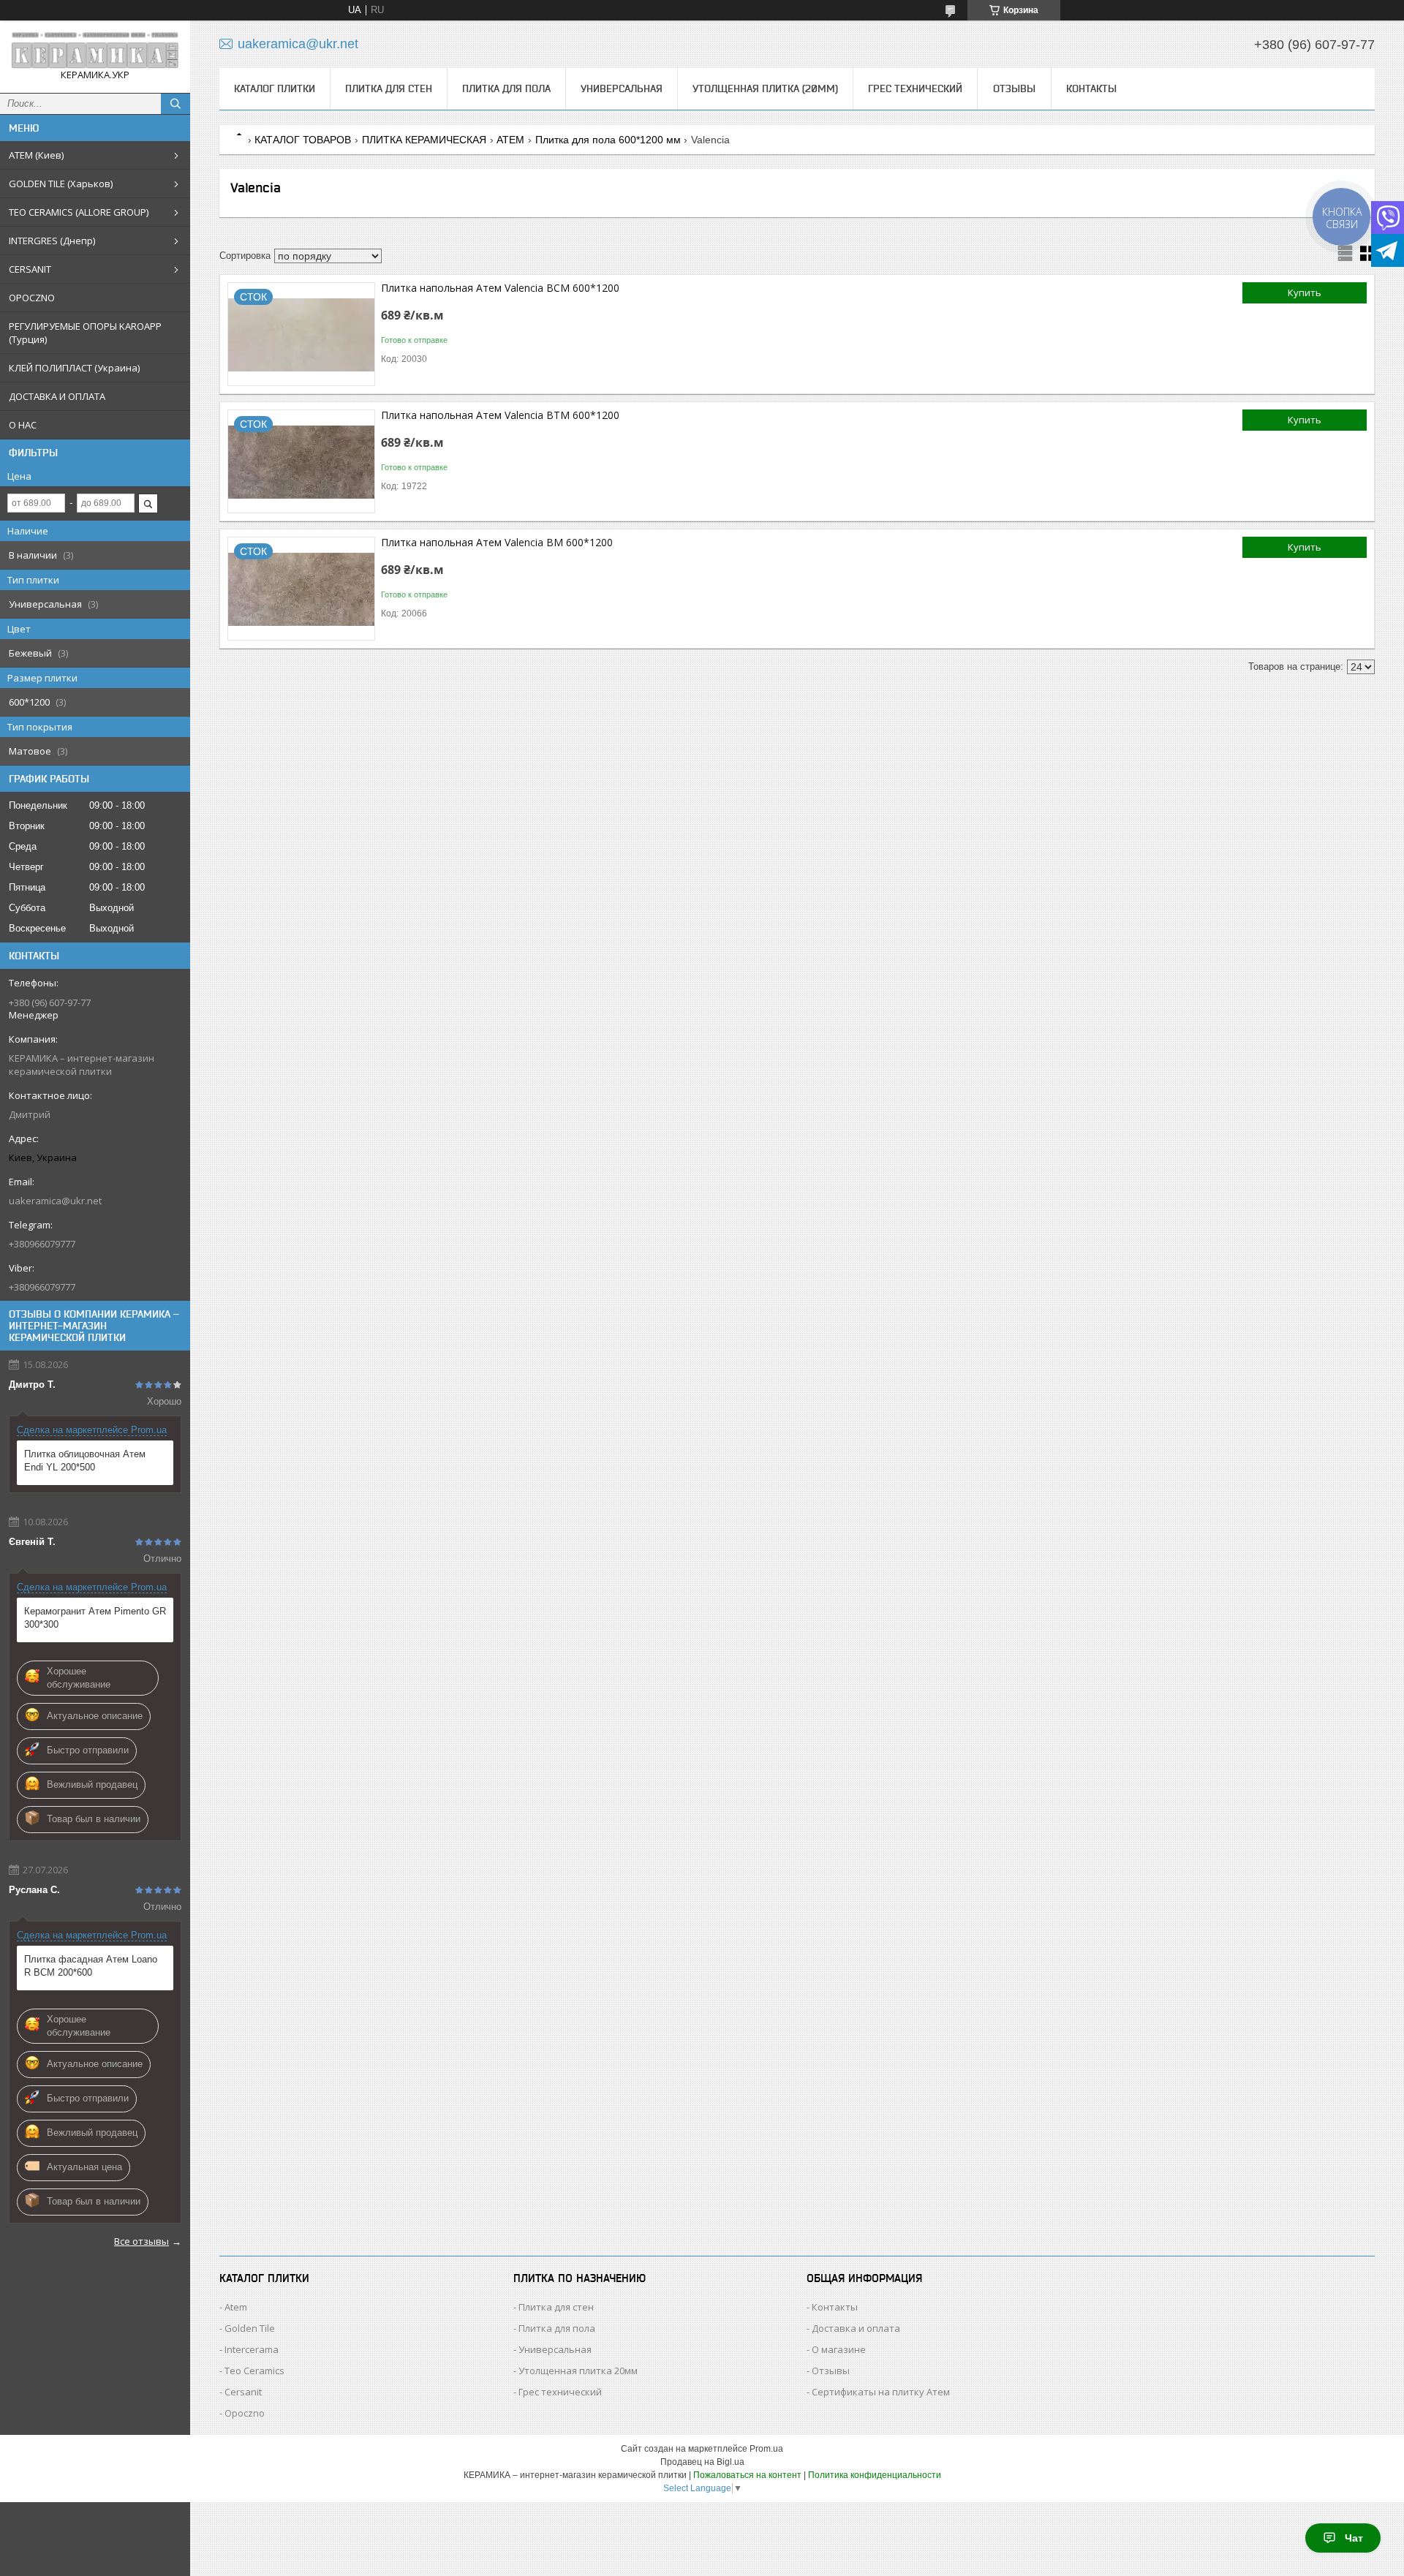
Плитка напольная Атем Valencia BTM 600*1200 (500, 415)
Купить (1305, 292)
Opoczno (245, 2413)
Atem (236, 2307)
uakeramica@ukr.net (55, 1201)
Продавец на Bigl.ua (702, 2462)
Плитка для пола (506, 88)
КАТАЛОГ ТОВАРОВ (303, 140)
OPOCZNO (32, 298)
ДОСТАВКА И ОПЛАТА (57, 396)
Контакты (1091, 88)
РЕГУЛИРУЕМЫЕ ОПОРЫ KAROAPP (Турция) (85, 333)
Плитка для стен (389, 88)
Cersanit (243, 2392)
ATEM (510, 140)
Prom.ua (766, 2449)
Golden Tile (250, 2328)
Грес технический (915, 88)
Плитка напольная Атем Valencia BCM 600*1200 (500, 288)
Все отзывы (141, 2241)
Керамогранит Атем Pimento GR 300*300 (95, 1618)
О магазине (839, 2349)
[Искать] (175, 104)
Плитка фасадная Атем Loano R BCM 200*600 (91, 1966)
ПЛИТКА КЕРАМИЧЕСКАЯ (424, 140)
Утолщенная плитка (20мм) (765, 88)
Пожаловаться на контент (747, 2475)
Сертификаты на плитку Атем (881, 2392)
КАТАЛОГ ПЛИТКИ (275, 88)
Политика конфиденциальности (875, 2475)
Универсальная (622, 88)
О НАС (23, 425)
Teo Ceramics (254, 2371)
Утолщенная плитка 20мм (578, 2371)
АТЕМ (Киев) (36, 155)
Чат (1354, 2538)
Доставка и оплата (856, 2328)
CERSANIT (30, 269)
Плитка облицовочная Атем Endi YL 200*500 (85, 1461)
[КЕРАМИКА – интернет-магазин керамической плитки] (95, 50)
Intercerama (252, 2349)
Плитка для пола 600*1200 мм (608, 140)
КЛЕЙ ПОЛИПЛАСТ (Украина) (74, 368)
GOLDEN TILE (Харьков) (61, 184)
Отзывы (1014, 88)
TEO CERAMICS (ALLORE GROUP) (79, 212)
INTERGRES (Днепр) (52, 241)
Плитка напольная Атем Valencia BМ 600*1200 (497, 542)
